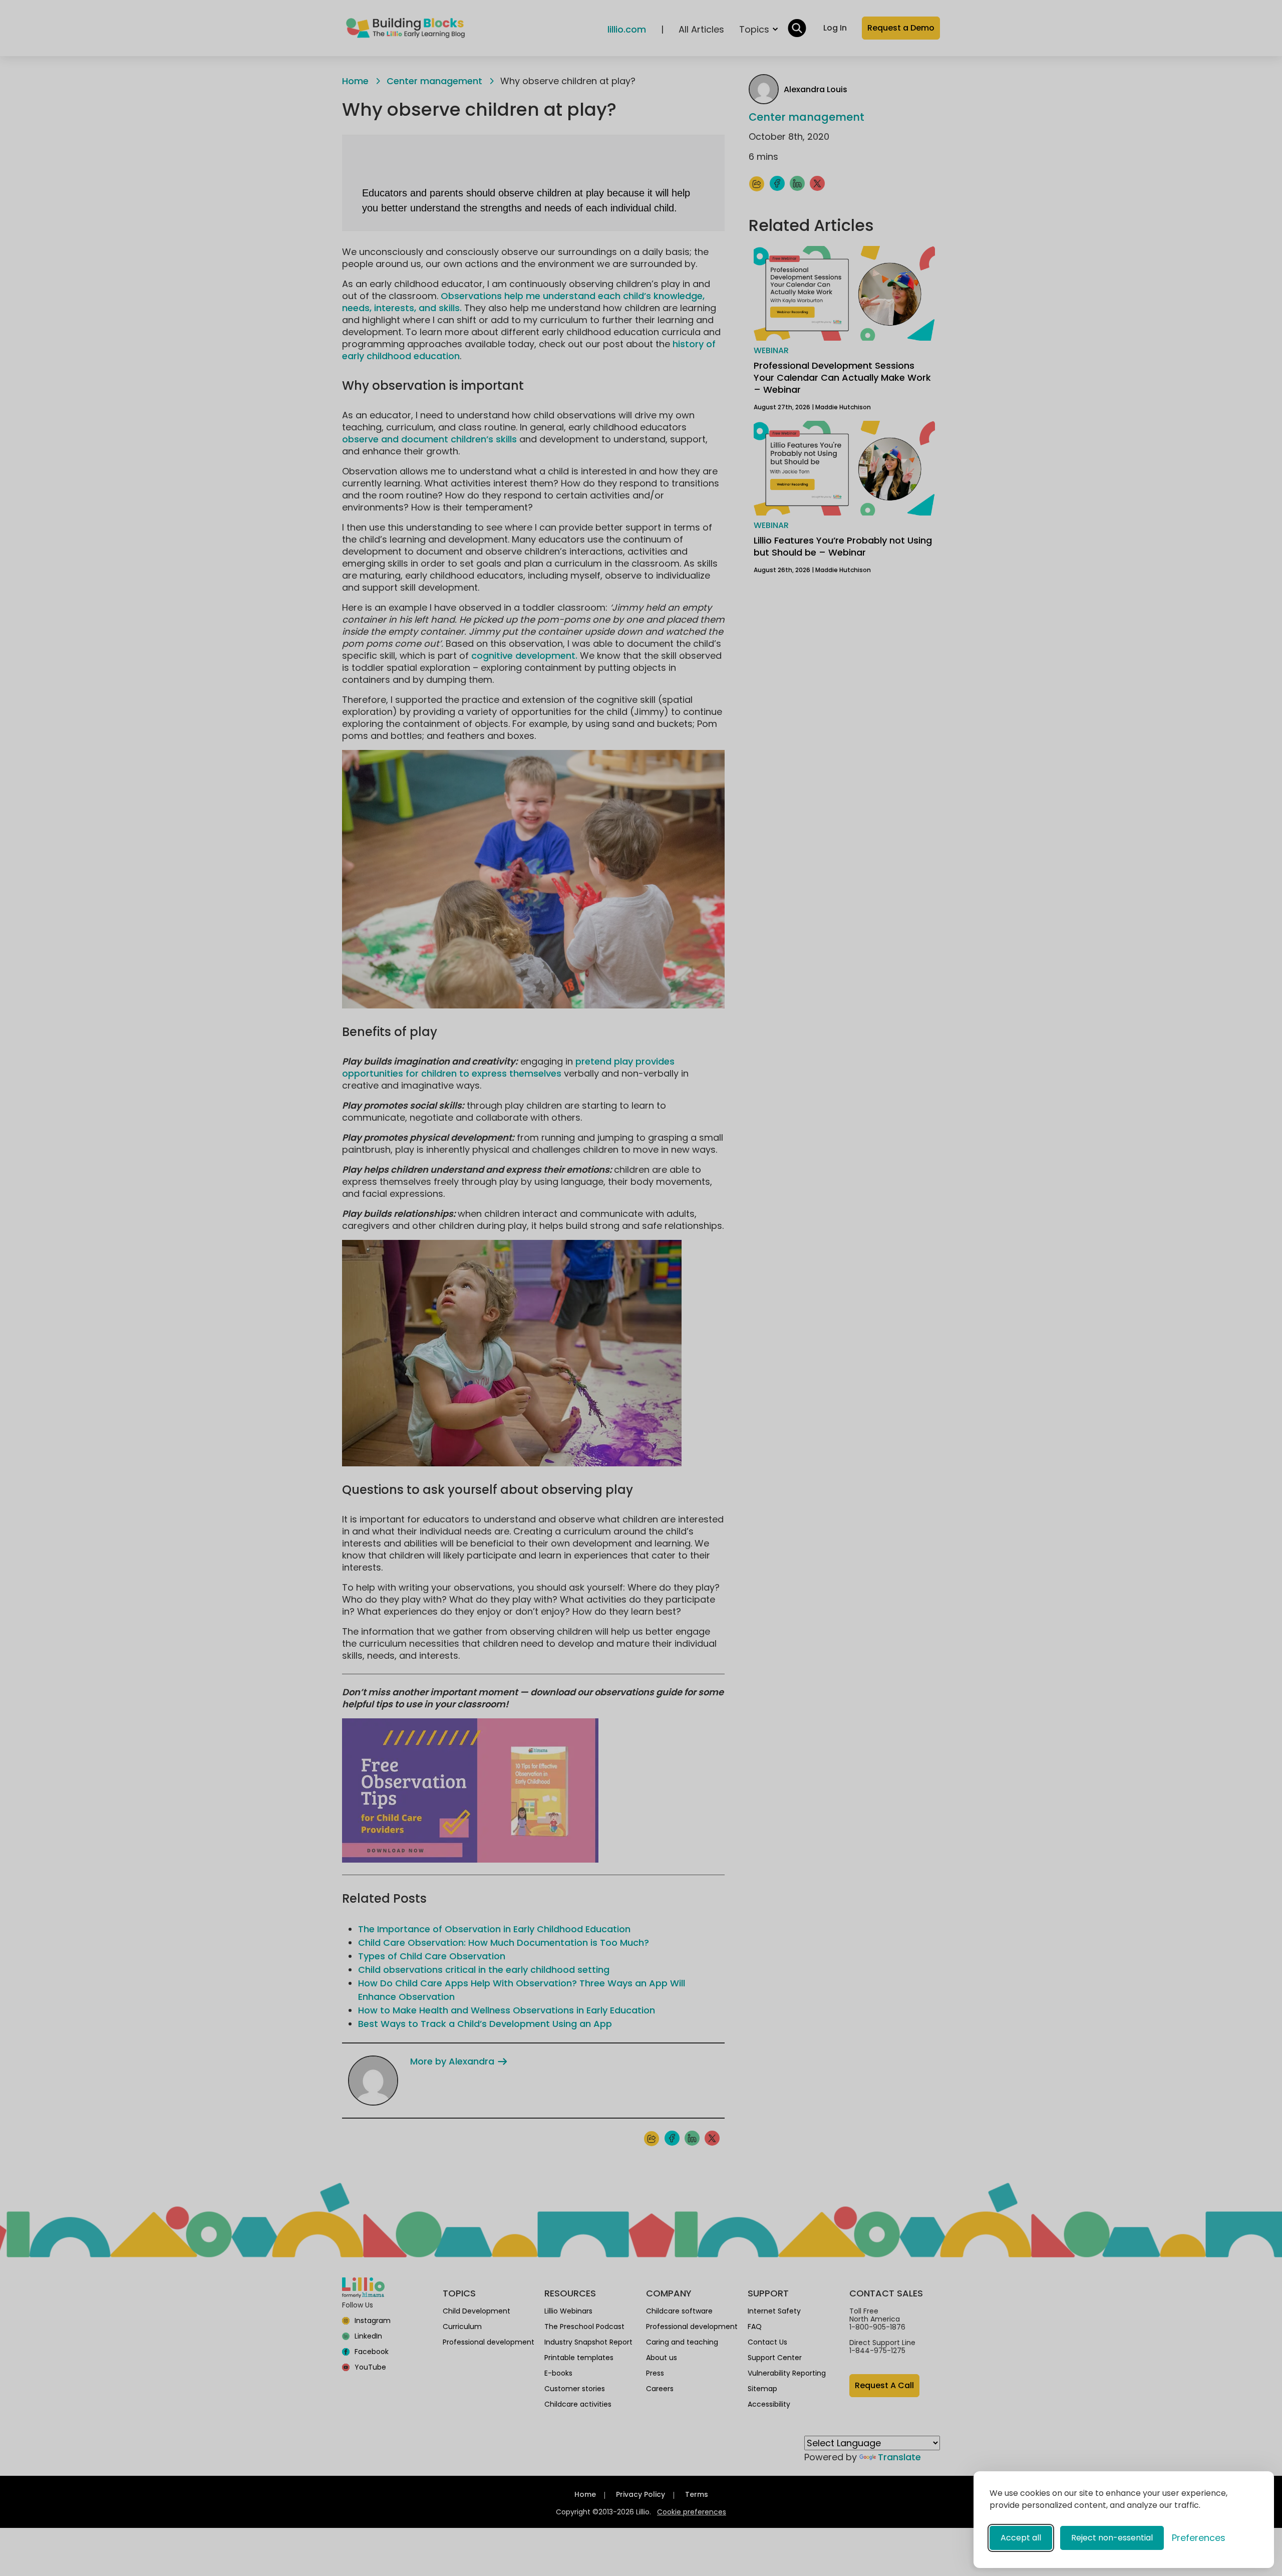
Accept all (1021, 2538)
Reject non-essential (1112, 2538)
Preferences (1199, 2538)
